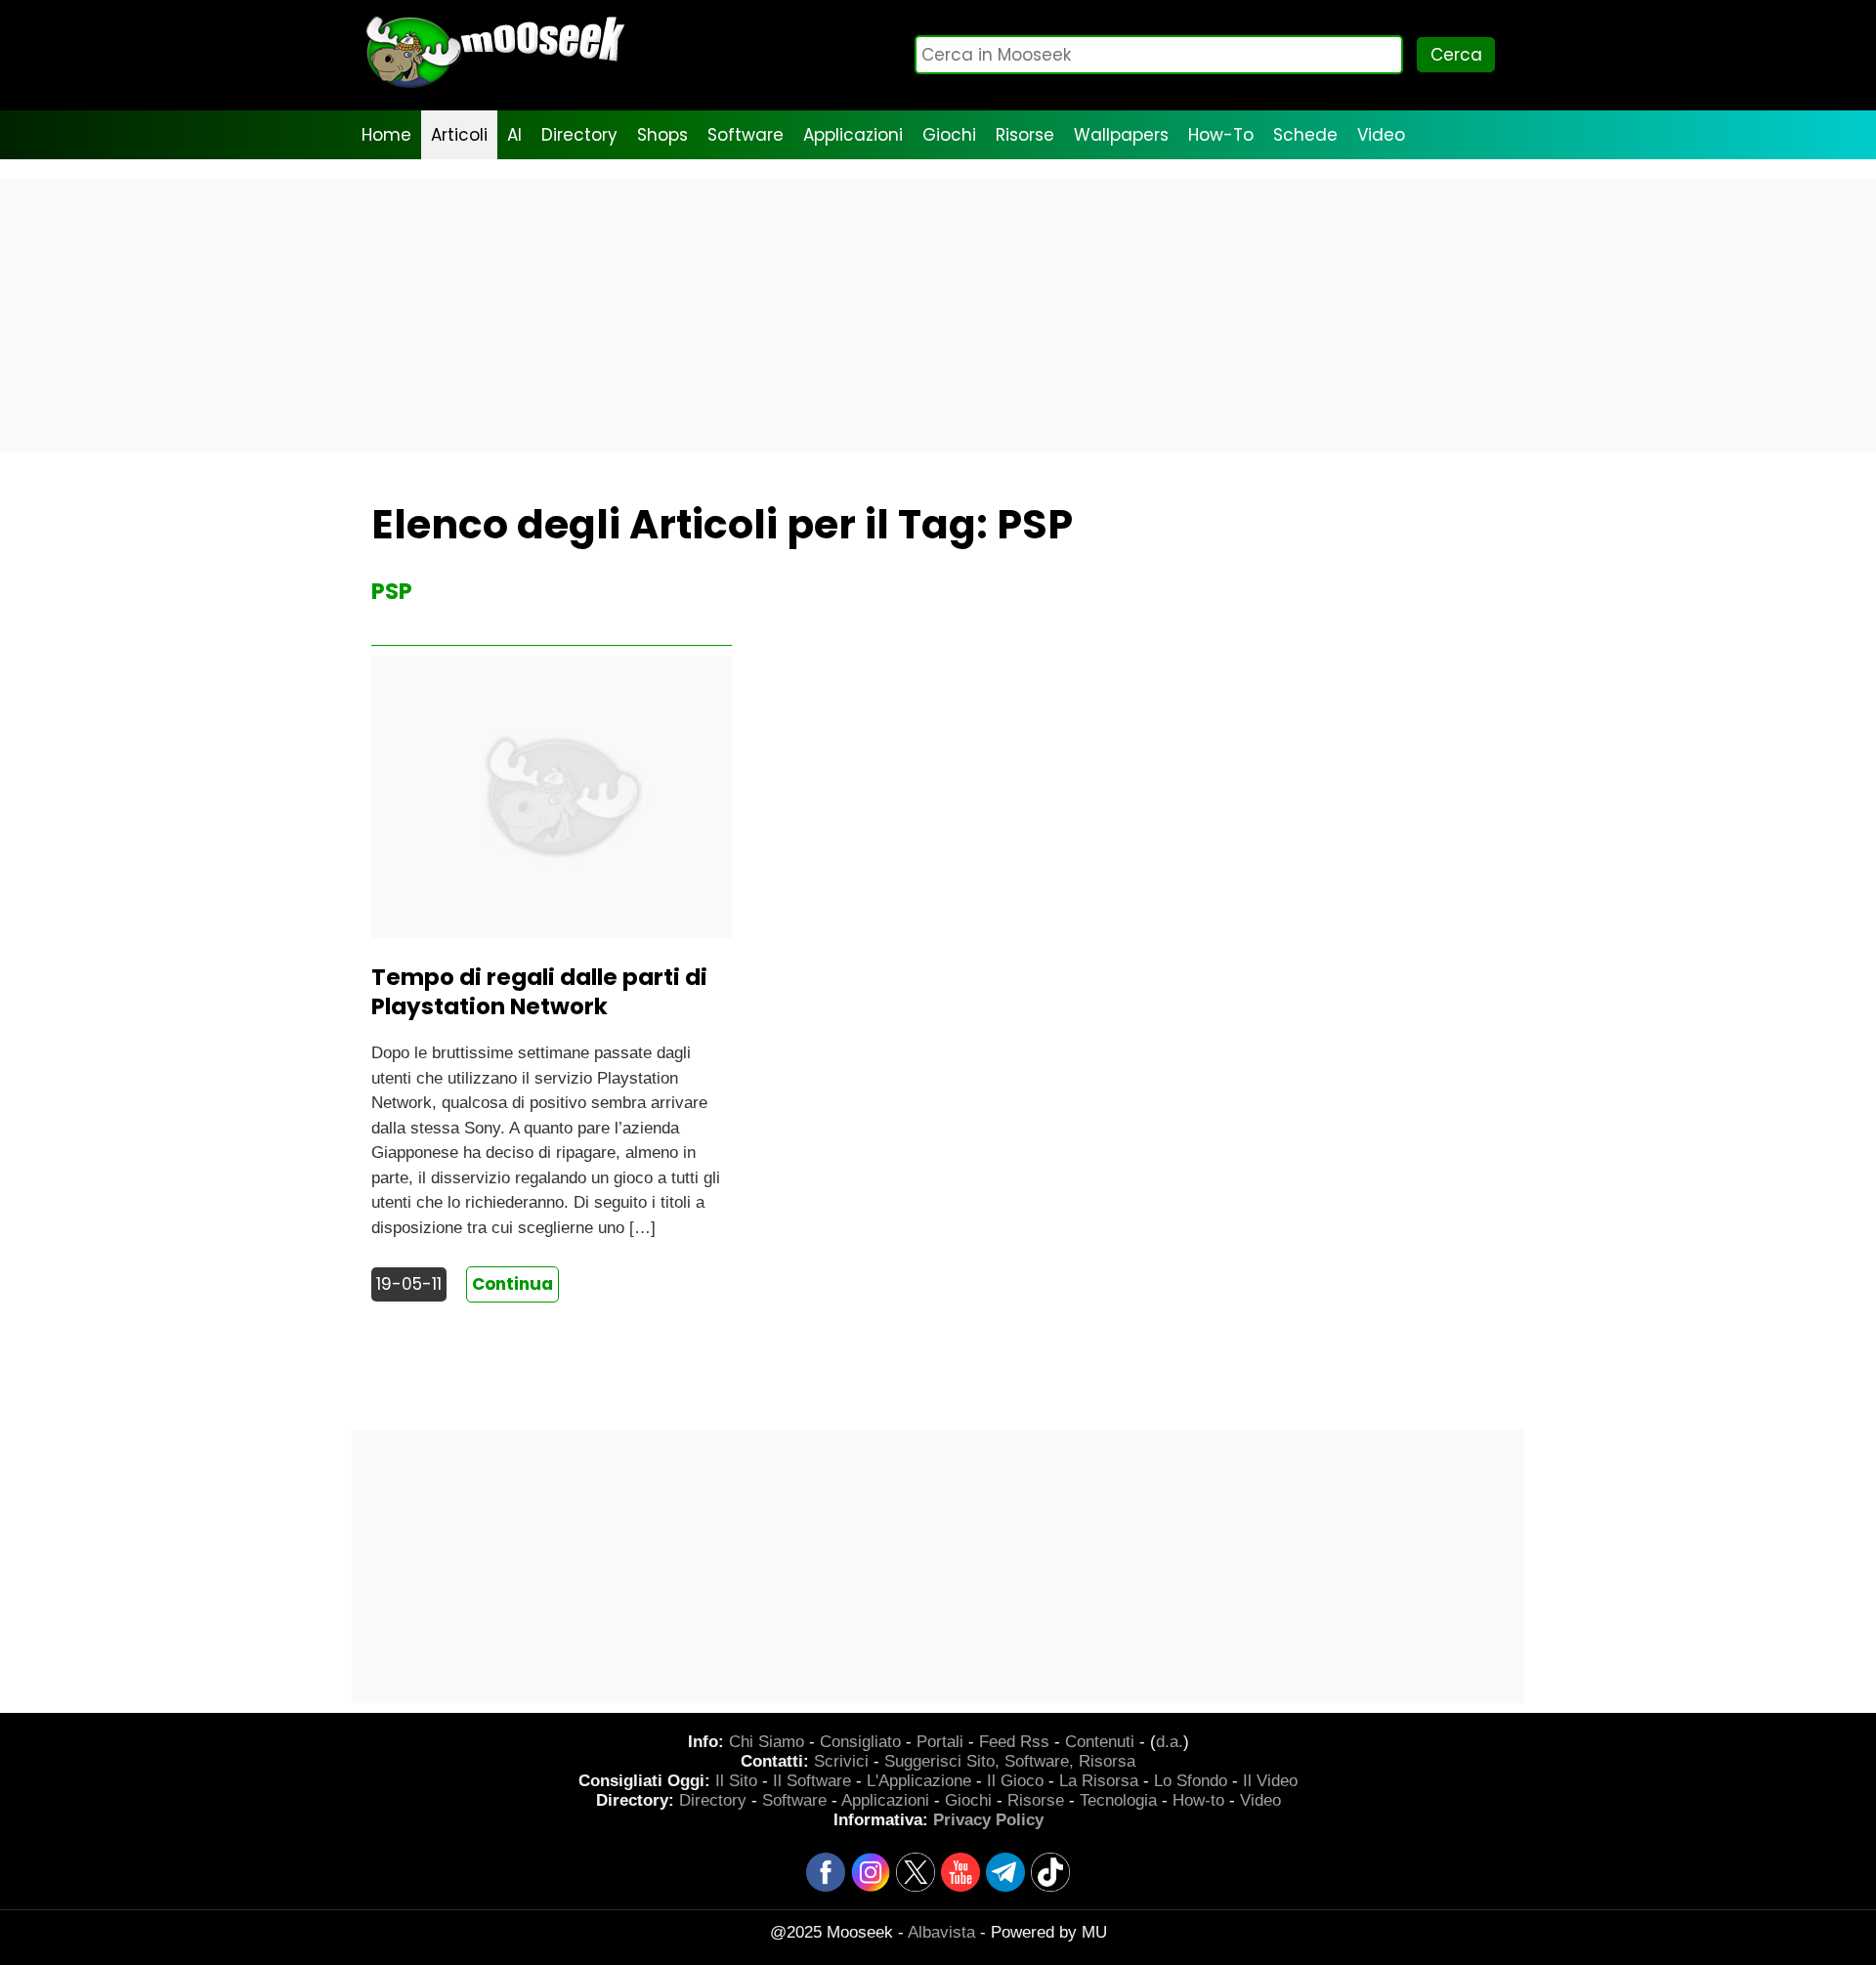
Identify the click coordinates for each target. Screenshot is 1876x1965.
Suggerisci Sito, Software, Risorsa (1010, 1761)
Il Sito (736, 1781)
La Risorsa (1099, 1781)
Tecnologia (1118, 1800)
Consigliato (860, 1742)
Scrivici (841, 1761)
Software (746, 135)
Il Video (1270, 1781)
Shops (662, 135)
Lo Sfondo (1191, 1781)
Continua (512, 1284)
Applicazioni (853, 135)
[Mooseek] (493, 87)
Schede (1305, 135)
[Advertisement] (938, 316)
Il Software (812, 1781)
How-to (1198, 1800)
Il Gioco (1015, 1781)
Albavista (941, 1932)
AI (514, 135)
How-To (1221, 135)
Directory (579, 135)
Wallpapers (1121, 135)
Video (1381, 135)
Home (386, 135)
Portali (940, 1742)
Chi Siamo (767, 1742)
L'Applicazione (919, 1781)
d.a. (1170, 1742)
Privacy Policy (988, 1820)
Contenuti (1100, 1742)
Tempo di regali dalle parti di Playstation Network (539, 992)
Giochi (949, 135)
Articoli (459, 135)
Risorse (1025, 135)
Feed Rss (1014, 1742)
